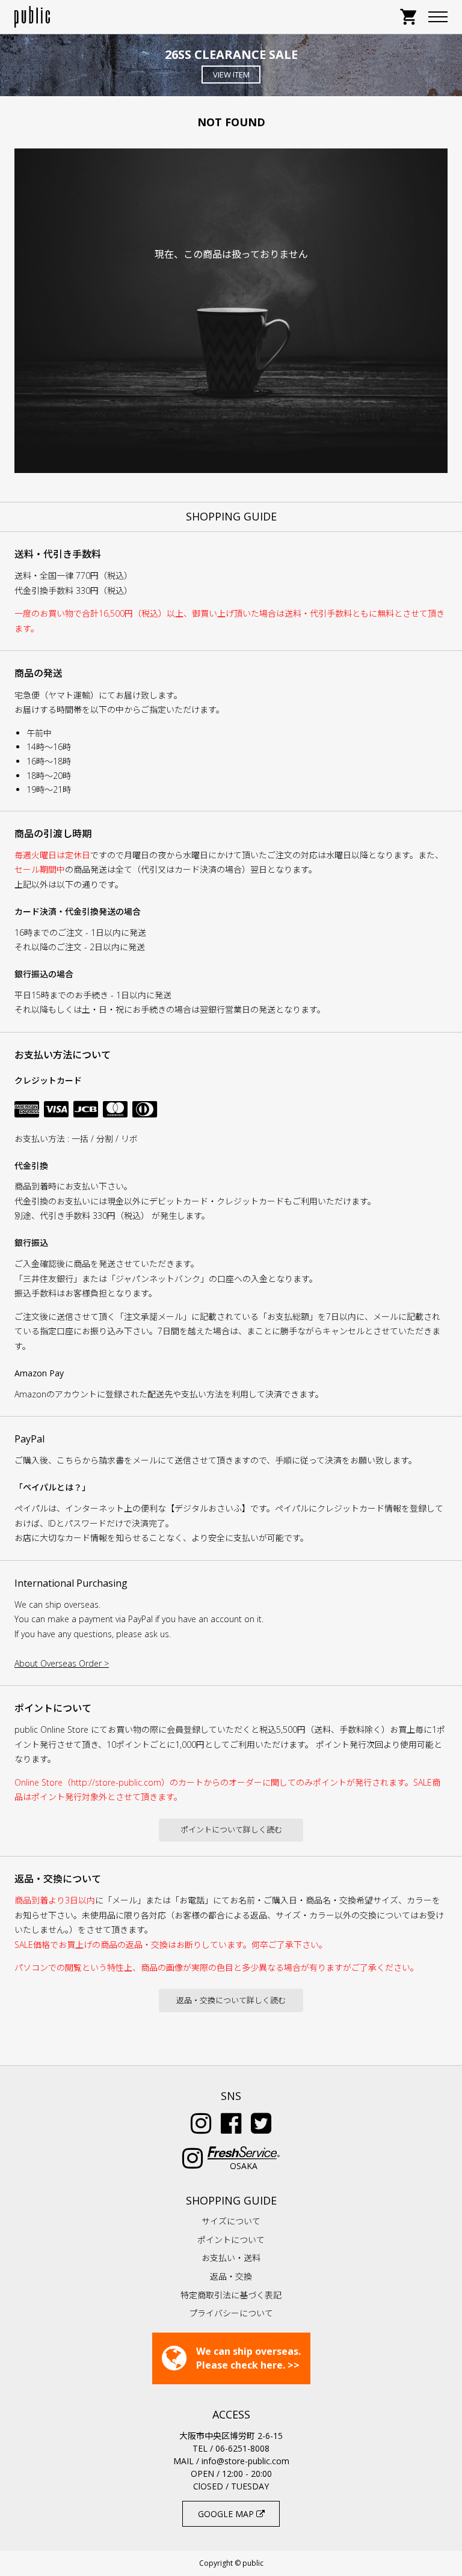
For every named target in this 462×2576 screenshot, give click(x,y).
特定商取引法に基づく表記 (231, 2295)
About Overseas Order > (62, 1663)
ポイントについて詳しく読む (231, 1830)
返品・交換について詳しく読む (231, 2000)
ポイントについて (231, 2240)
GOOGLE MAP (227, 2514)
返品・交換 (231, 2276)
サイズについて (231, 2221)
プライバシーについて (231, 2313)
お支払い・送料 (231, 2258)
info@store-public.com (245, 2461)
